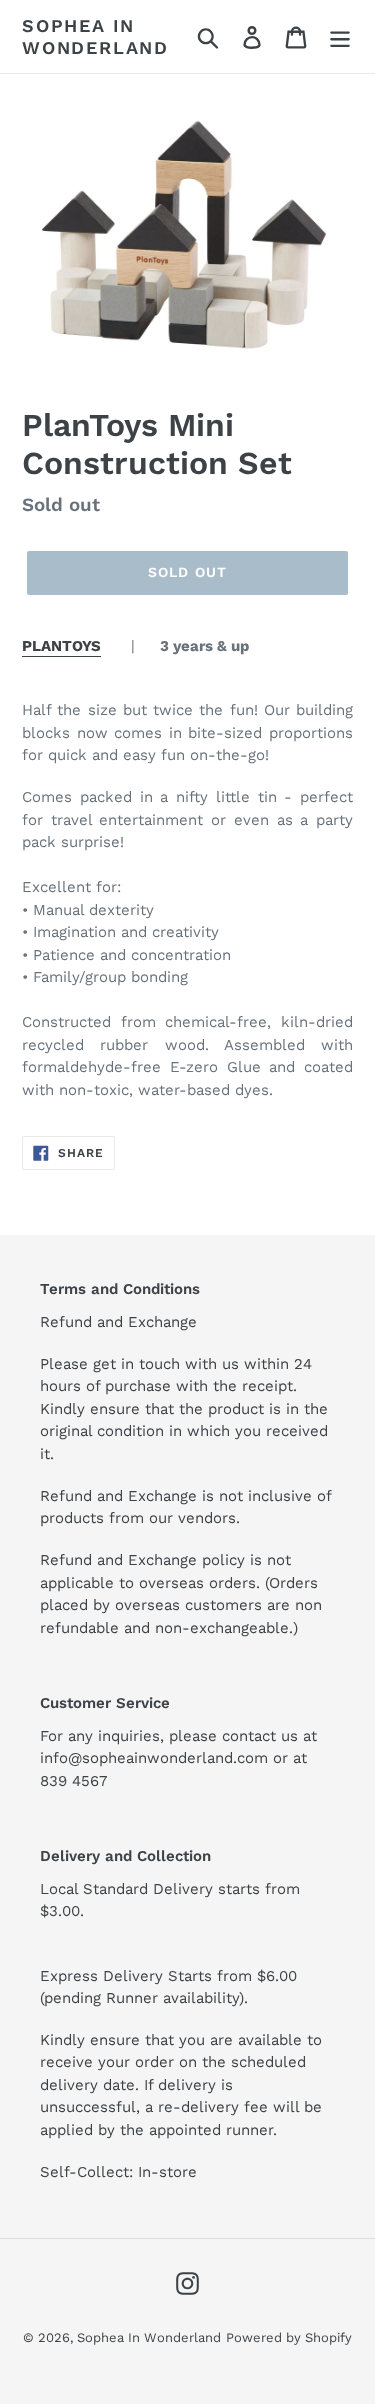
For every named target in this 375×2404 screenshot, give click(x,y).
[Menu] (340, 36)
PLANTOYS (61, 646)
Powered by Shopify (289, 2337)
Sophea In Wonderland (95, 36)
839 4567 (73, 1781)
